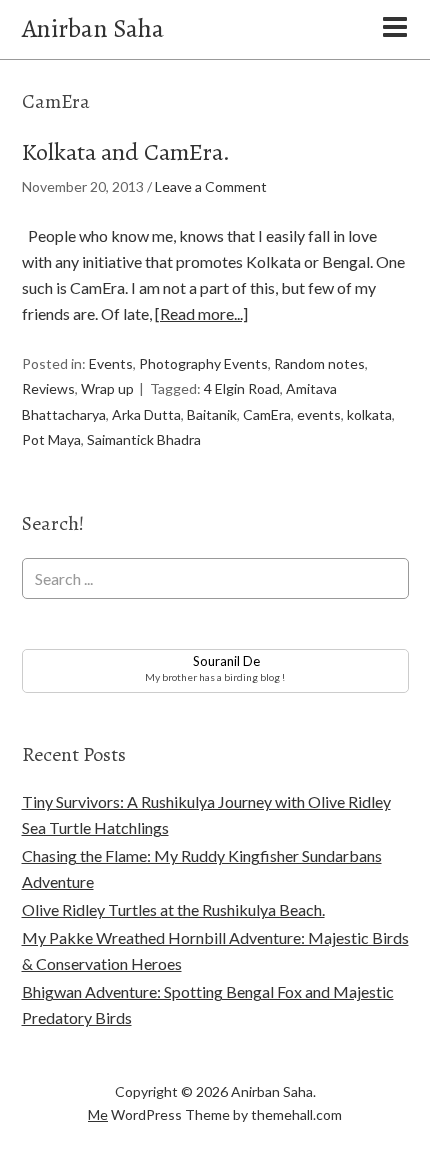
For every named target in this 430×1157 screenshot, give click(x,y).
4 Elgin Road (242, 388)
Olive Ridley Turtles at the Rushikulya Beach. (173, 909)
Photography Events (203, 363)
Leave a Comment (211, 186)
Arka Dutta (146, 414)
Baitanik (212, 414)
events (319, 414)
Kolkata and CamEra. (126, 152)
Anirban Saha (93, 28)
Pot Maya (51, 439)
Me (98, 1114)
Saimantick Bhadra (144, 439)
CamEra (267, 414)
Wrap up (107, 388)
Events (111, 363)
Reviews (48, 388)
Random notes (319, 363)
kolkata (369, 414)
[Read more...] (201, 313)
